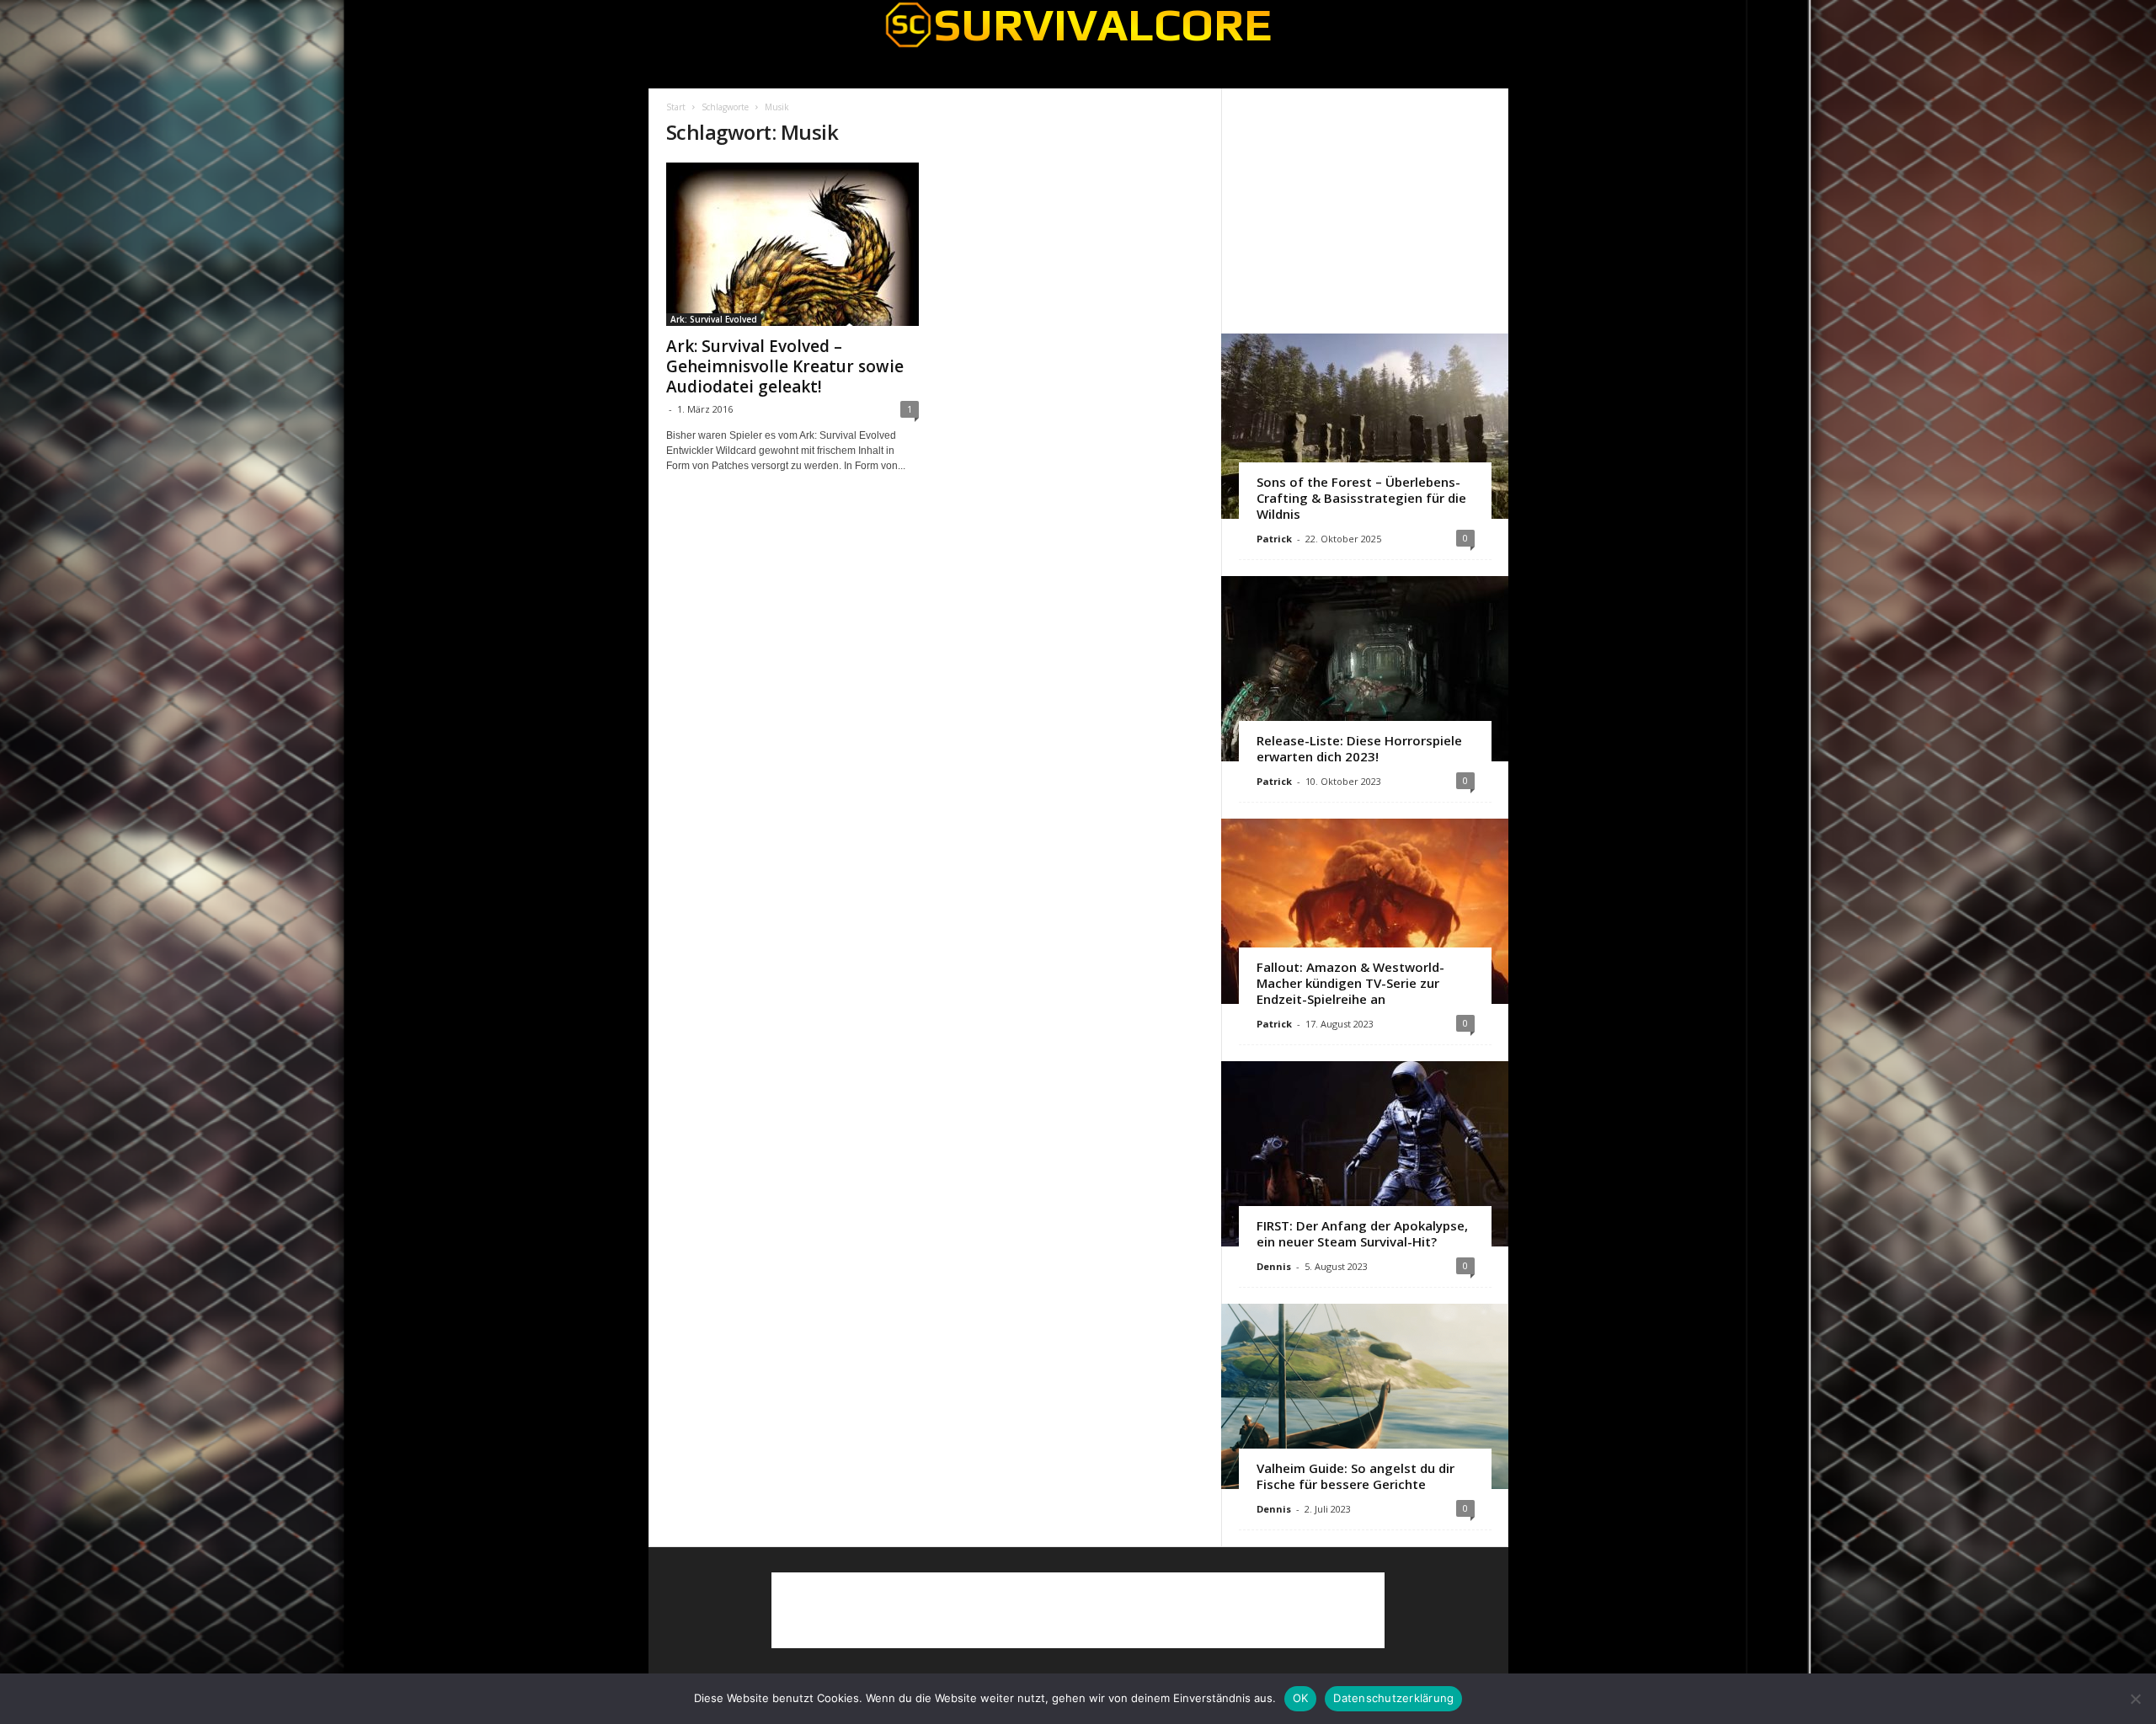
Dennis (1274, 1266)
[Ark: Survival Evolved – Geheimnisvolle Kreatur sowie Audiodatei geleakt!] (792, 244)
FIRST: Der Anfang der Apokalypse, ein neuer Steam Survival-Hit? (1362, 1233)
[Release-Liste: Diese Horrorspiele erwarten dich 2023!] (1365, 669)
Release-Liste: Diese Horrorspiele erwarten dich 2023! (1359, 748)
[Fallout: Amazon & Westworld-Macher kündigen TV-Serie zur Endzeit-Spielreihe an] (1365, 911)
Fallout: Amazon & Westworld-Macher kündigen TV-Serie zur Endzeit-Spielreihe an (1350, 983)
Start (676, 107)
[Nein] (2135, 1699)
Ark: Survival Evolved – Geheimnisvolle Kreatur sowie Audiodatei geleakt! (785, 366)
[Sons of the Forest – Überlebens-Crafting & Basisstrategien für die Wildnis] (1365, 426)
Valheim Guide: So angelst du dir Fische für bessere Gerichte (1356, 1476)
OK (1301, 1698)
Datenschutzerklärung (1393, 1698)
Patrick (1274, 539)
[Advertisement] (1364, 211)
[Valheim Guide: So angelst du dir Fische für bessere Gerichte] (1365, 1396)
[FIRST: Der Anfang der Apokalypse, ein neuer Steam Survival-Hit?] (1365, 1154)
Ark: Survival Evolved (714, 319)
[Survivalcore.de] (1078, 24)
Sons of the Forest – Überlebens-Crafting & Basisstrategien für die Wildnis (1361, 498)
